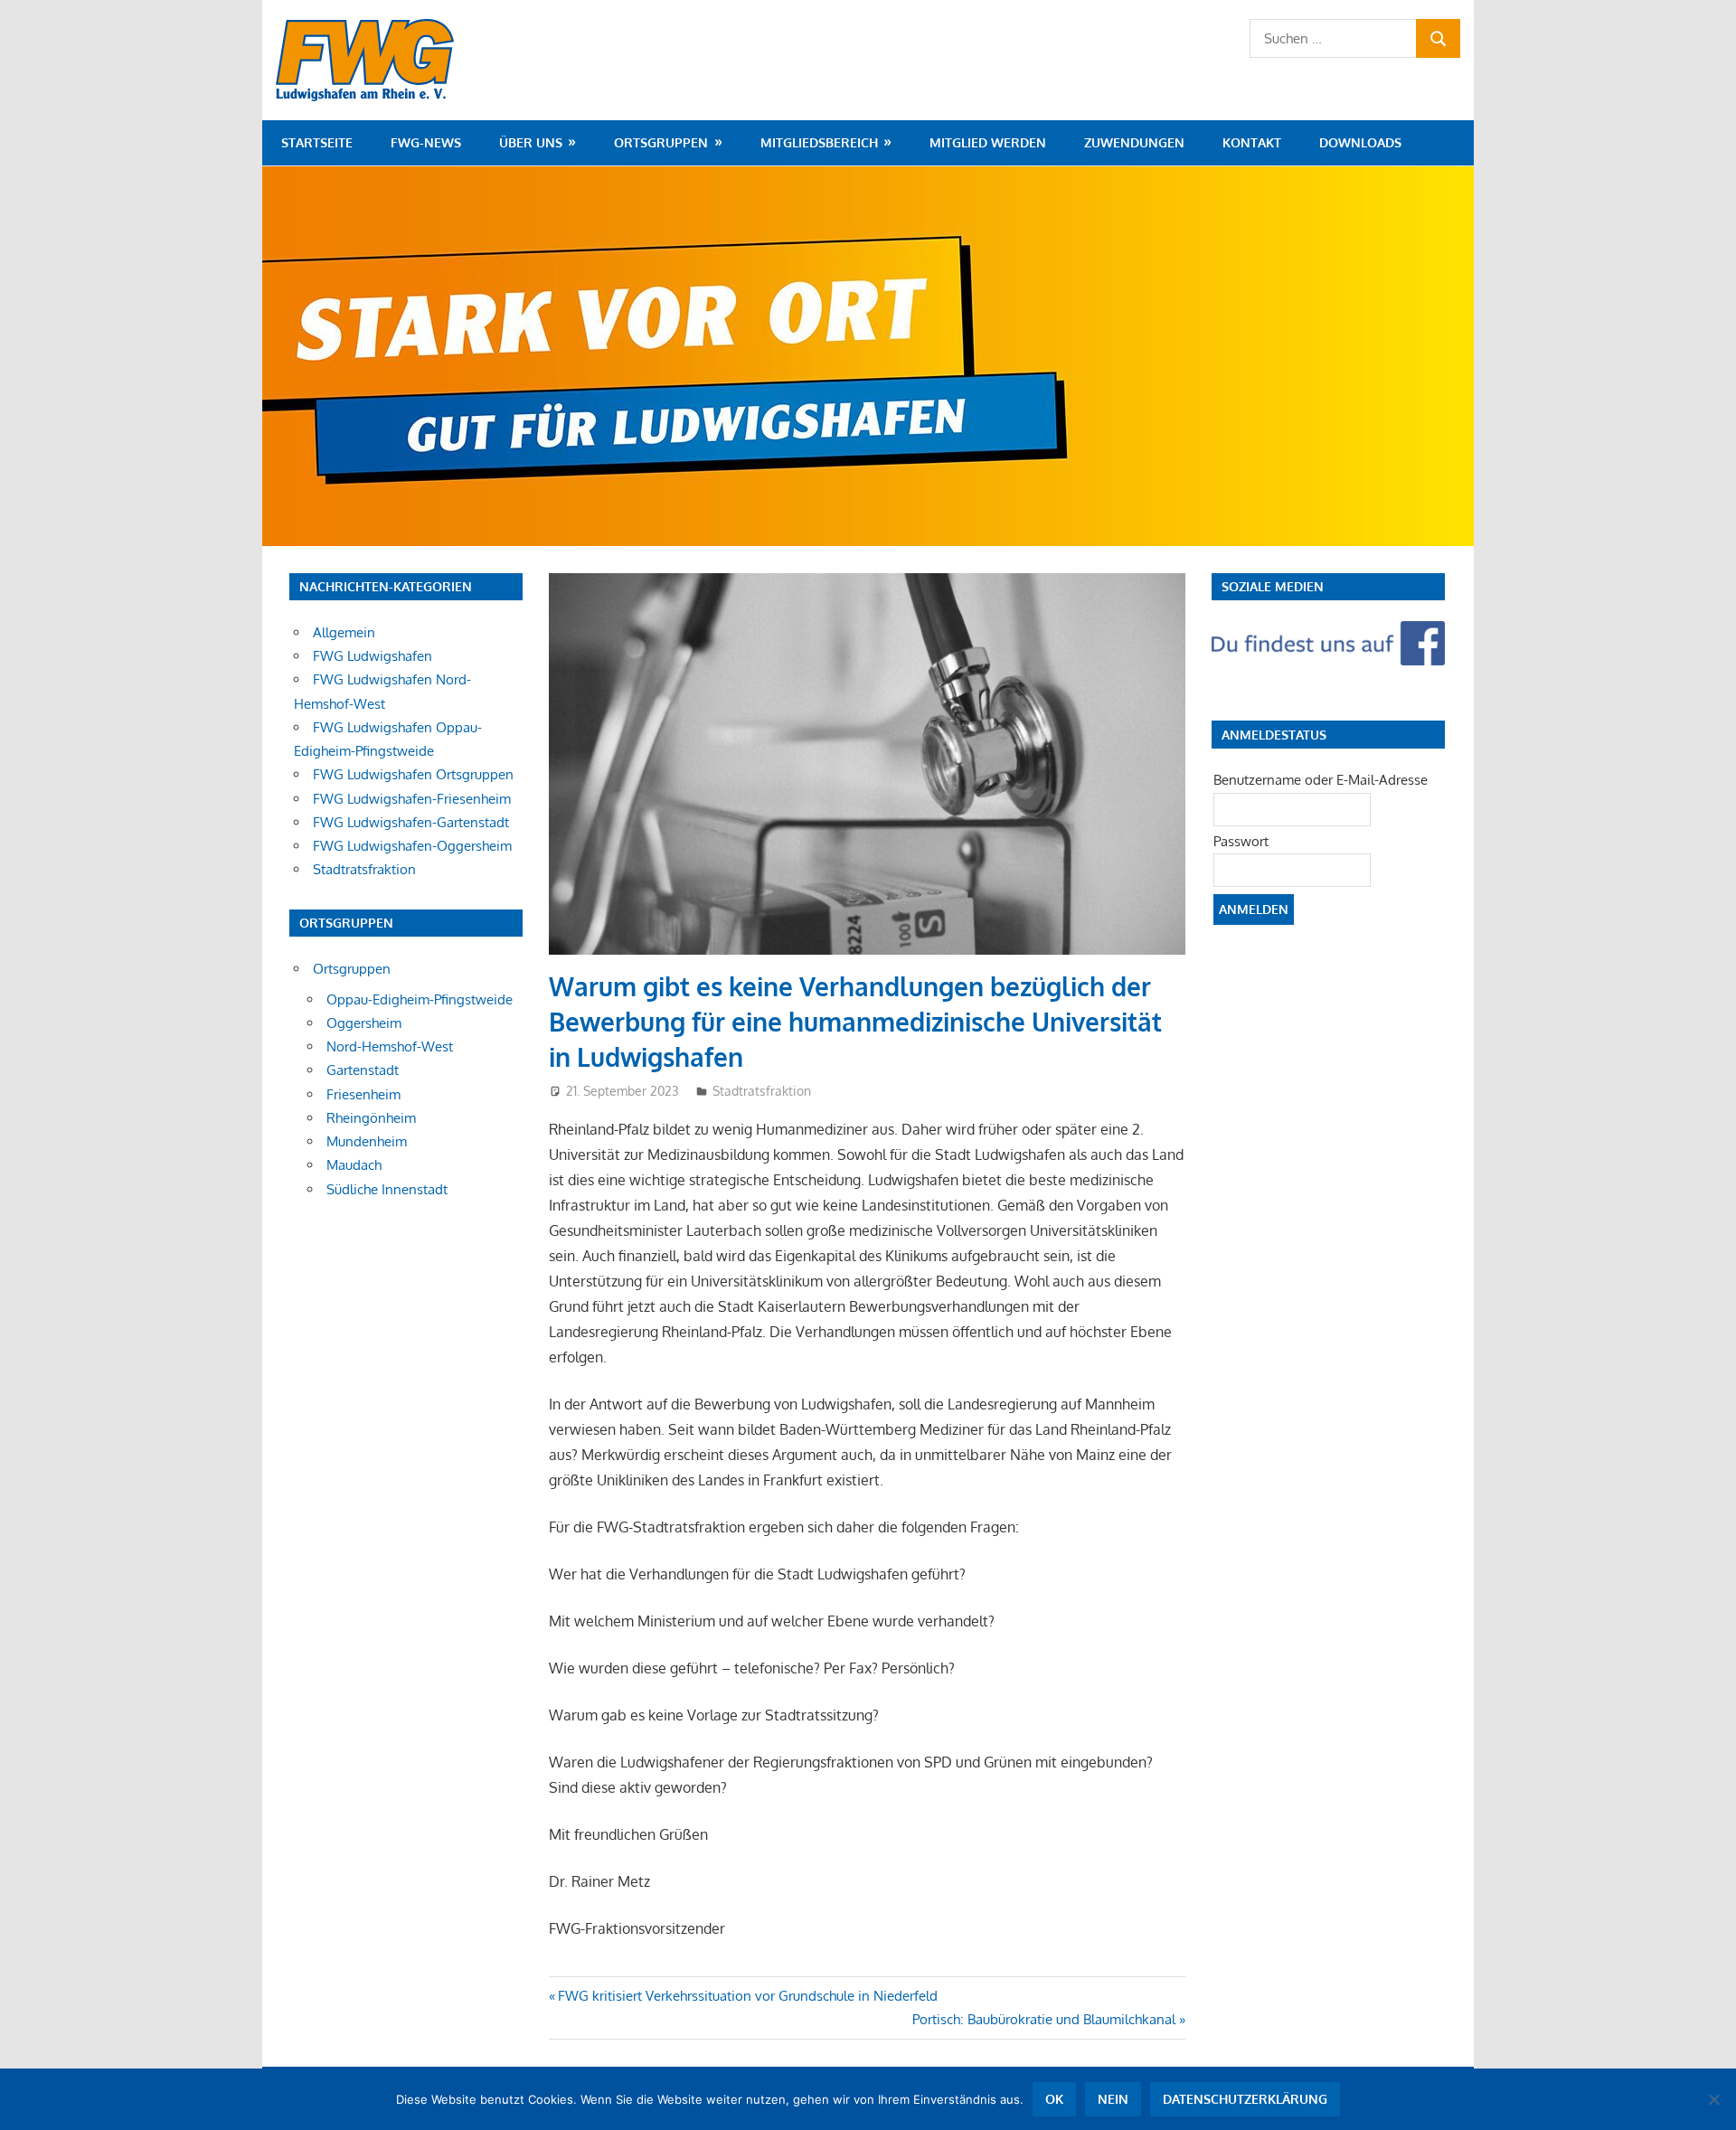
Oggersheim (364, 1023)
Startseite (317, 142)
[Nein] (1713, 2099)
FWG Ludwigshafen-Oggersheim (412, 846)
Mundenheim (367, 1141)
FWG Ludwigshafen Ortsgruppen (413, 774)
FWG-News (426, 142)
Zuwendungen (1134, 142)
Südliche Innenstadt (387, 1189)
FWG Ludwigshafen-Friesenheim (412, 799)
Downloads (1360, 142)
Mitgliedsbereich (819, 142)
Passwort (1241, 841)
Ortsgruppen (661, 142)
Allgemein (344, 632)
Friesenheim (363, 1094)
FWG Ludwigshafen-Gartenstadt (411, 822)
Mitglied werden (988, 142)
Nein (1113, 2099)
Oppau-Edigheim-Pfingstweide (420, 999)
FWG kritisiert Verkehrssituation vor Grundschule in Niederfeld (747, 1996)
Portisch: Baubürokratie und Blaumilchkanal (1044, 2019)
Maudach (354, 1165)
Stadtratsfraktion (762, 1091)
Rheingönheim (371, 1118)
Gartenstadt (363, 1070)
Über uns (531, 142)
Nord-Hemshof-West (390, 1046)
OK (1054, 2099)
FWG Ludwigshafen (373, 656)
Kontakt (1252, 142)
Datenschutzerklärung (1245, 2099)
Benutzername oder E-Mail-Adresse (1321, 780)
